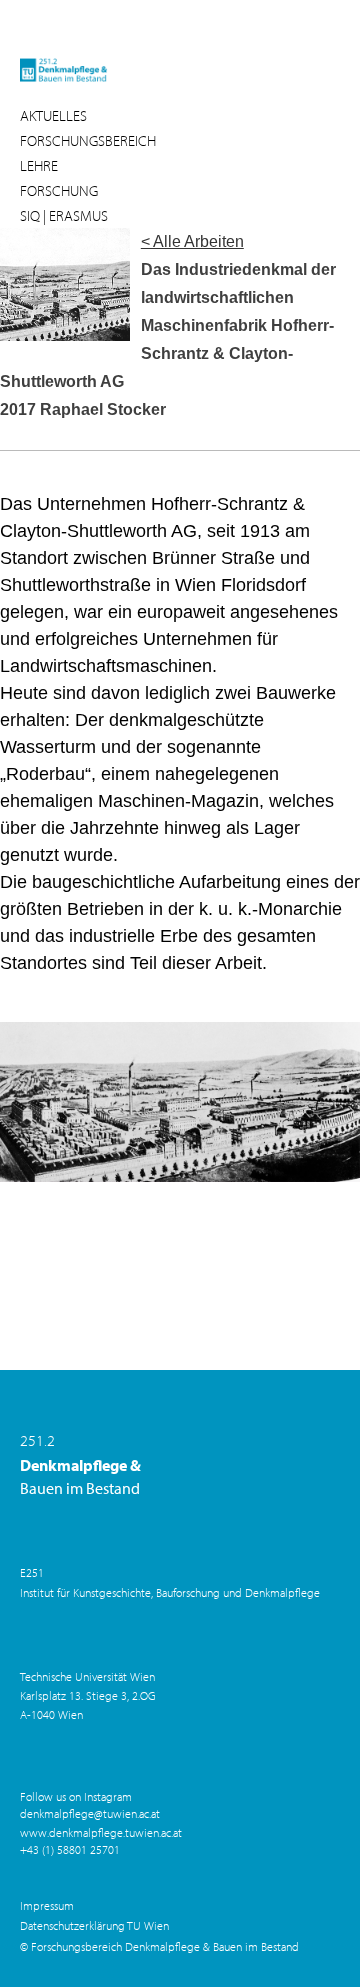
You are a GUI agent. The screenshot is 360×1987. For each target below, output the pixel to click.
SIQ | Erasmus (64, 215)
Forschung (59, 190)
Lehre (39, 165)
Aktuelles (53, 115)
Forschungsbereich (88, 140)
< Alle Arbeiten (192, 241)
